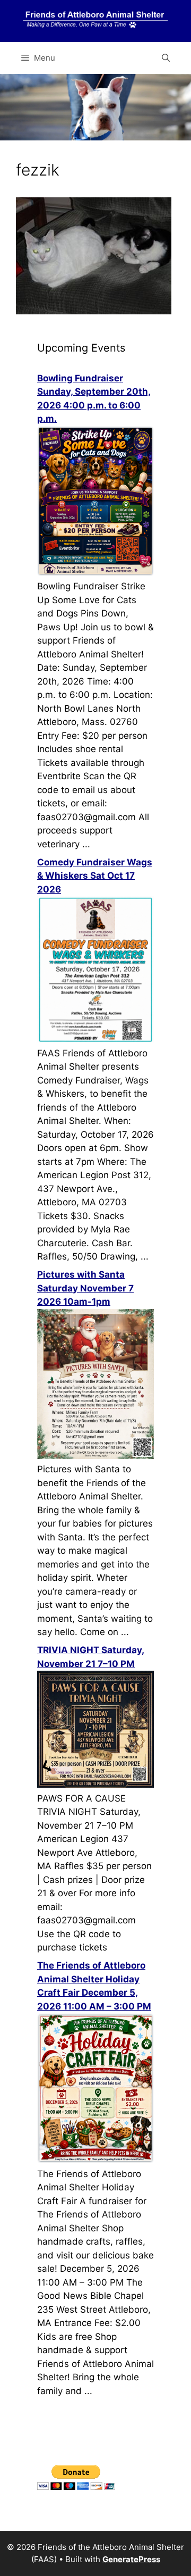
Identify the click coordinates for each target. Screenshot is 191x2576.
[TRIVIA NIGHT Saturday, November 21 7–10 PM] (95, 1785)
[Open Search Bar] (166, 58)
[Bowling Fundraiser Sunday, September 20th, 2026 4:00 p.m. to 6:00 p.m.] (95, 573)
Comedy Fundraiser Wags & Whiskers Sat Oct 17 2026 (95, 876)
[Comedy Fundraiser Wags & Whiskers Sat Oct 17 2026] (95, 1039)
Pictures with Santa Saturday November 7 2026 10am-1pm (85, 1288)
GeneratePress (131, 2559)
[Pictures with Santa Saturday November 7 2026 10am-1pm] (95, 1456)
